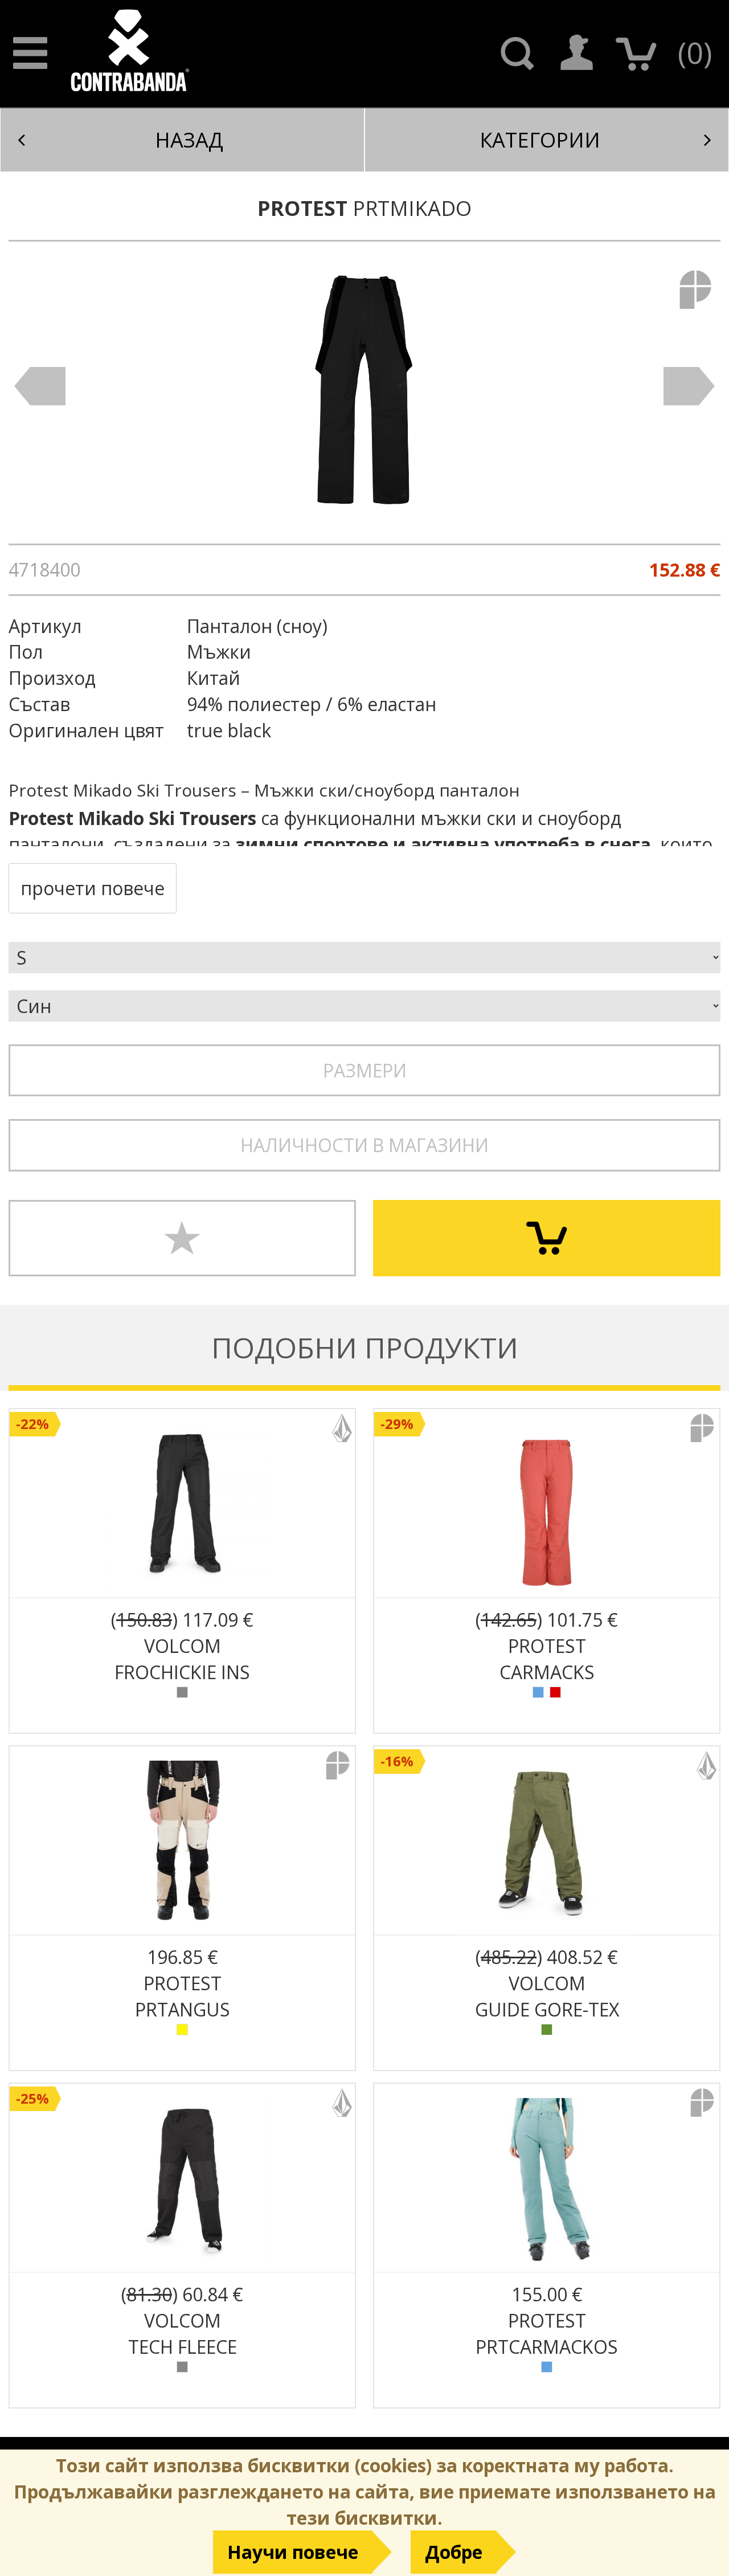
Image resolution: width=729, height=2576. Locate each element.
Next (689, 386)
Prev (40, 386)
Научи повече (293, 2552)
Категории (540, 140)
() (695, 52)
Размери (365, 1070)
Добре (454, 2552)
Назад (189, 140)
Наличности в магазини (364, 1145)
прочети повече (93, 888)
